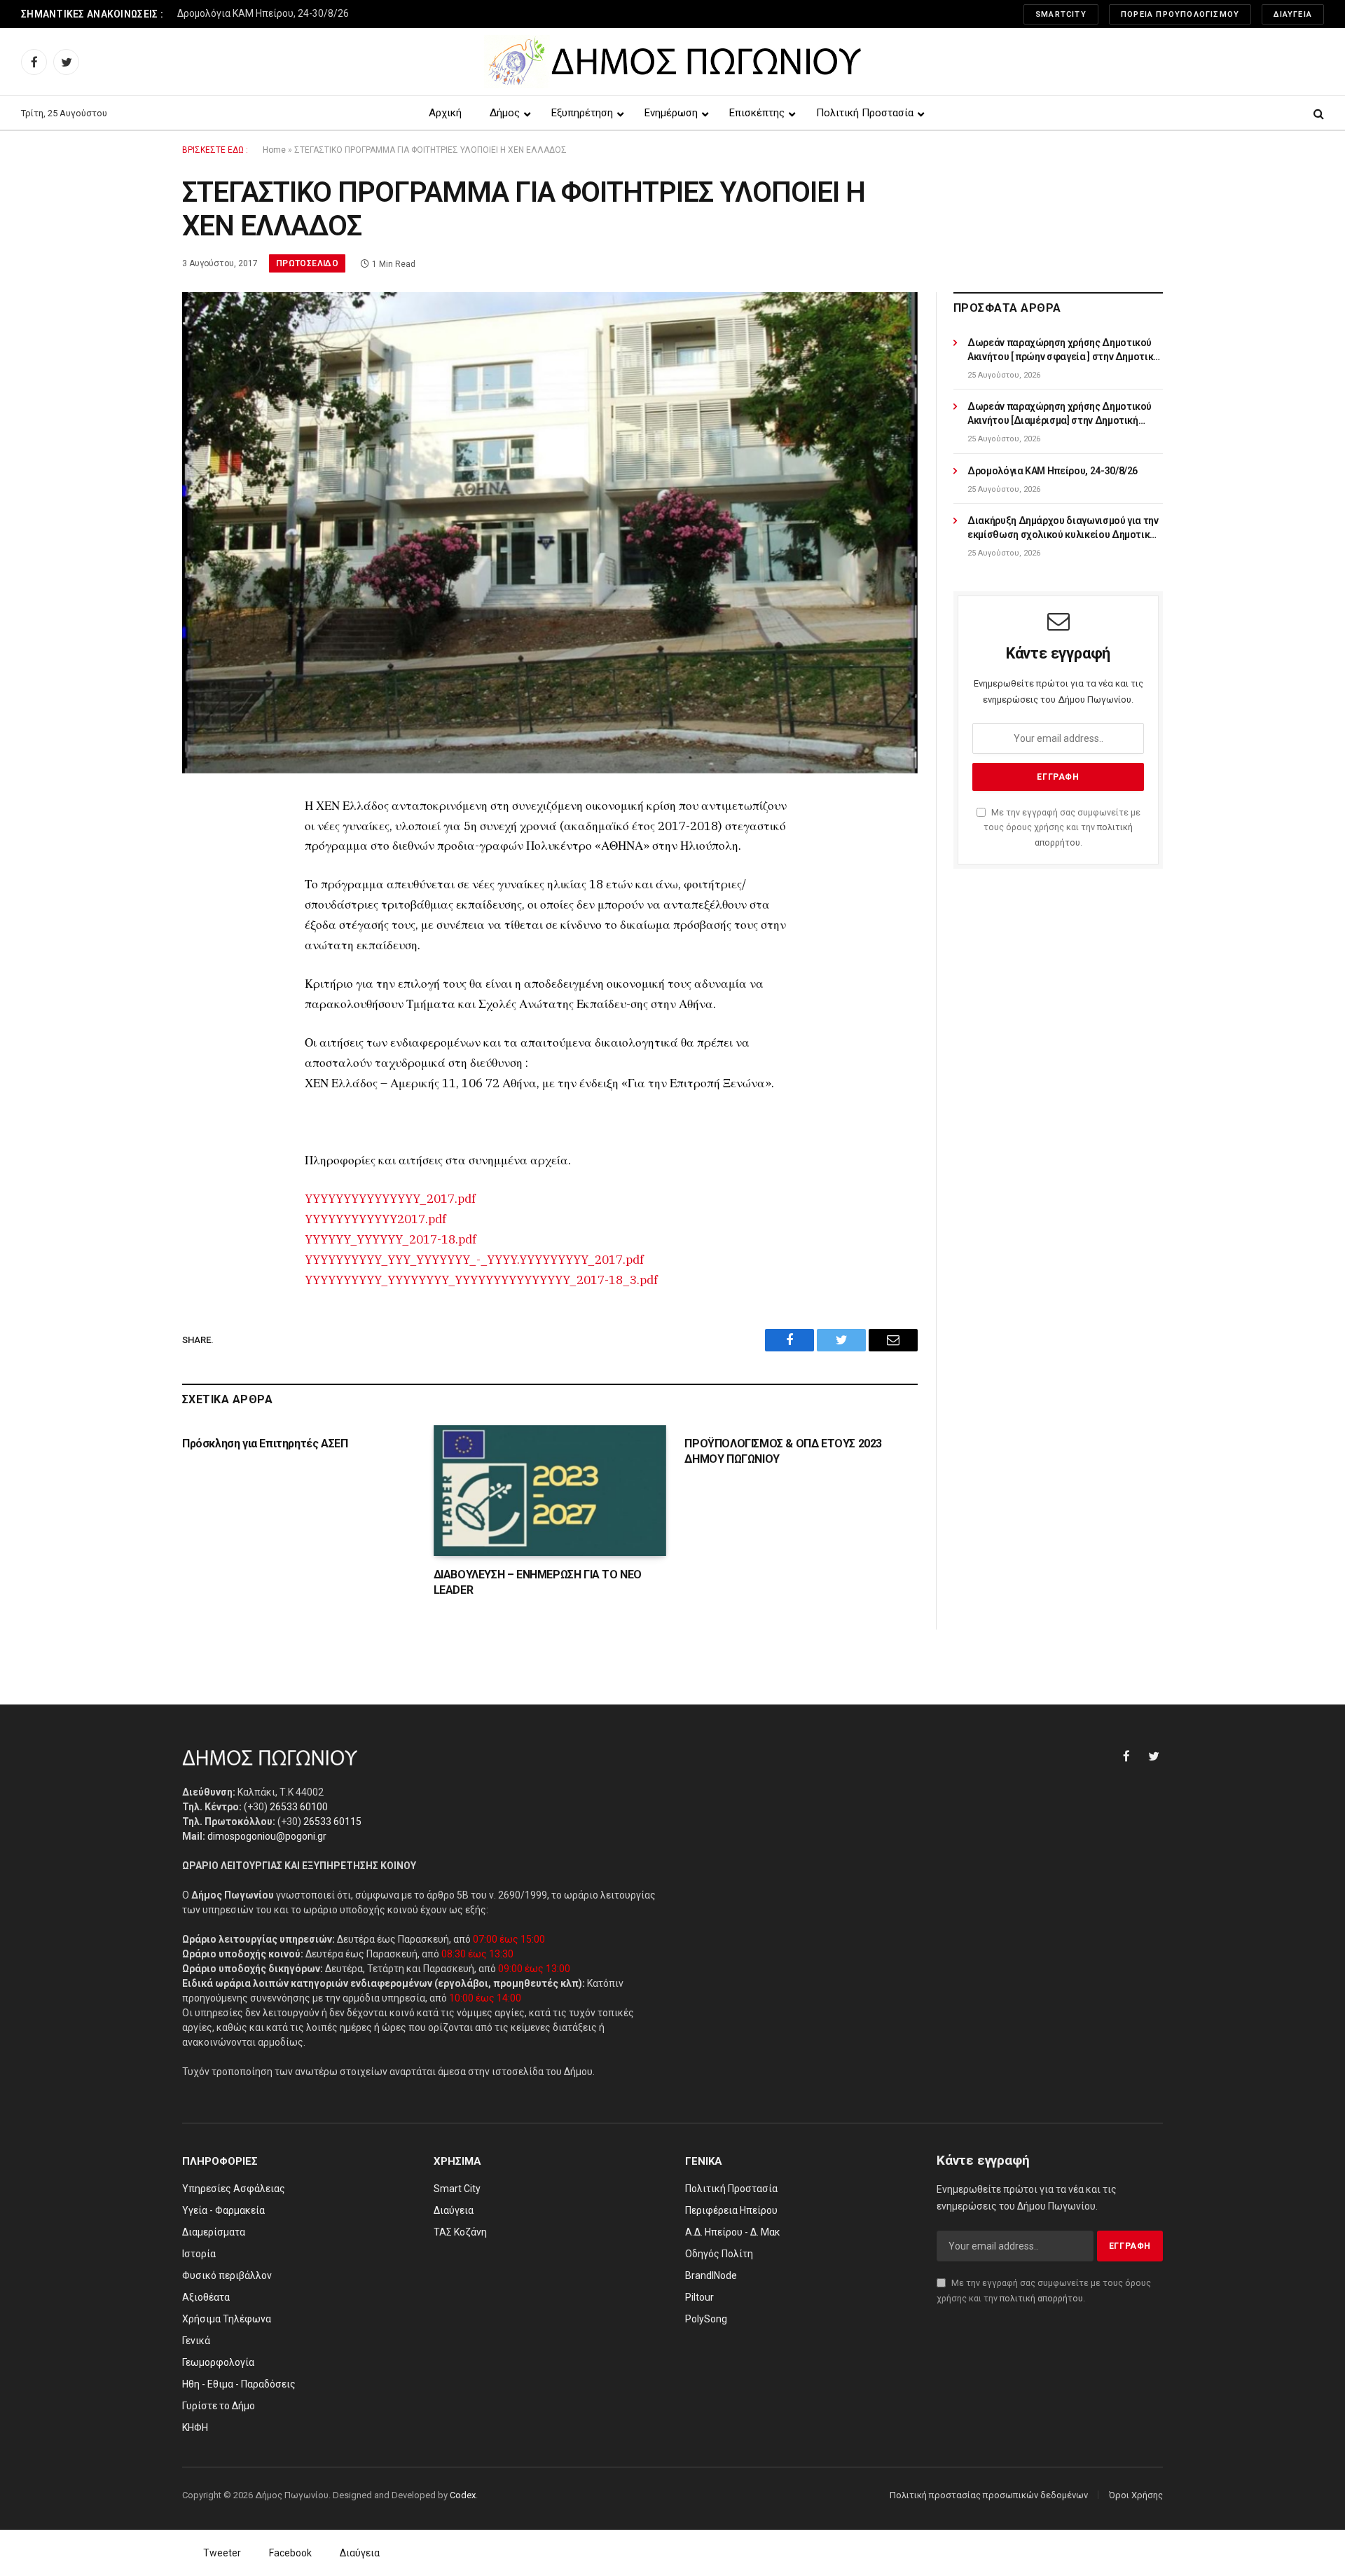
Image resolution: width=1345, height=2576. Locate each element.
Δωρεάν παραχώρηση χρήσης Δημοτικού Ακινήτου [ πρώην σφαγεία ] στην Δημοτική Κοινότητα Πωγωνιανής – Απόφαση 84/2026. (1063, 350)
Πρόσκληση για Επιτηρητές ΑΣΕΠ (265, 1444)
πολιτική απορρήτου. (1042, 2298)
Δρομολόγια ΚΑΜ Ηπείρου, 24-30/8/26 (1053, 471)
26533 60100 (299, 1807)
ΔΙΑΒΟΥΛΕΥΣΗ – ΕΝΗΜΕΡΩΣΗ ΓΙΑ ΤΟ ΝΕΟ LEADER (538, 1582)
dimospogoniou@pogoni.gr (267, 1836)
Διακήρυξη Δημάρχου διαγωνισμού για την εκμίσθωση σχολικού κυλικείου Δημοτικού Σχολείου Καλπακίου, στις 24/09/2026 (352, 13)
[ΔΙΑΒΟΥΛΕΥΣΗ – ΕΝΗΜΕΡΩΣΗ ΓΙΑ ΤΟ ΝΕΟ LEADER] (550, 1490)
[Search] (1317, 113)
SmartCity (1061, 14)
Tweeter (222, 2553)
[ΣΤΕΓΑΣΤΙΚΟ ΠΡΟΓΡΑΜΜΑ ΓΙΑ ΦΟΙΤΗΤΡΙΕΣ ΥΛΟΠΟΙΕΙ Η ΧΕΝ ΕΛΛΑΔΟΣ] (550, 532)
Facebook (290, 2553)
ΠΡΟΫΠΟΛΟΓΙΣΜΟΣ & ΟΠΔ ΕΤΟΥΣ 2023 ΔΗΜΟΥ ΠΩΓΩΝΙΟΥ (783, 1451)
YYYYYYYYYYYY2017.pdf (375, 1219)
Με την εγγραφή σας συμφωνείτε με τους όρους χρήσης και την (1062, 827)
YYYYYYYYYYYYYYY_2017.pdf (390, 1199)
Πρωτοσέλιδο (307, 263)
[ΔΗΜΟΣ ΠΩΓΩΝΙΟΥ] (673, 62)
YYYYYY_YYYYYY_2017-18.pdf (391, 1239)
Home (274, 150)
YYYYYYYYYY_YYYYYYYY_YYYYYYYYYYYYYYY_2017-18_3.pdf (481, 1280)
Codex (463, 2495)
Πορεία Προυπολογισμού (1180, 14)
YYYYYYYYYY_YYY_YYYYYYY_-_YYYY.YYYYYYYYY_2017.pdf (474, 1260)
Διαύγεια (1293, 14)
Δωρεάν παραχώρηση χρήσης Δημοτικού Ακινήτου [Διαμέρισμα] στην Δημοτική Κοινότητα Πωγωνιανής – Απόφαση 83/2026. (1060, 414)
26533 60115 (332, 1821)
